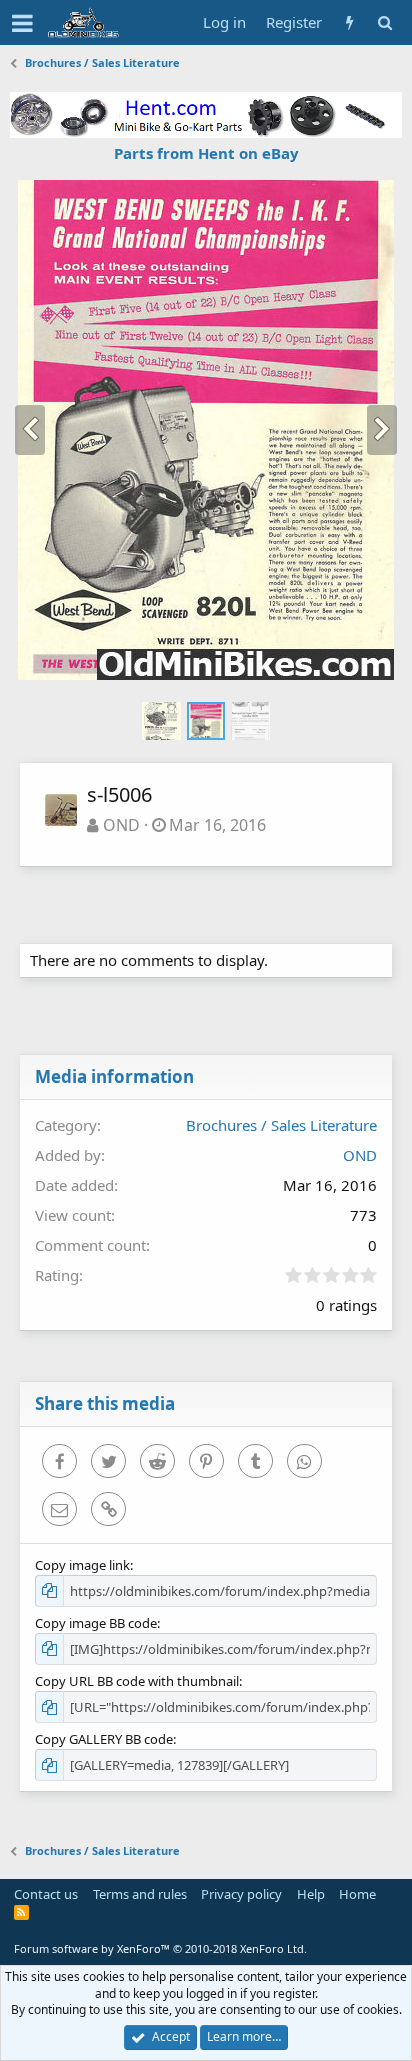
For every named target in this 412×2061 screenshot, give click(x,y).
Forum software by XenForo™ (160, 1948)
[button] (22, 23)
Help (311, 1894)
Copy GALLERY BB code (104, 1739)
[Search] (384, 22)
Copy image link (82, 1565)
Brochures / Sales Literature (281, 1125)
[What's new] (349, 22)
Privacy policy (241, 1894)
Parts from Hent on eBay (206, 153)
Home (357, 1894)
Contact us (46, 1894)
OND (121, 825)
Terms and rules (140, 1894)
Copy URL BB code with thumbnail (137, 1681)
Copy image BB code (96, 1623)
